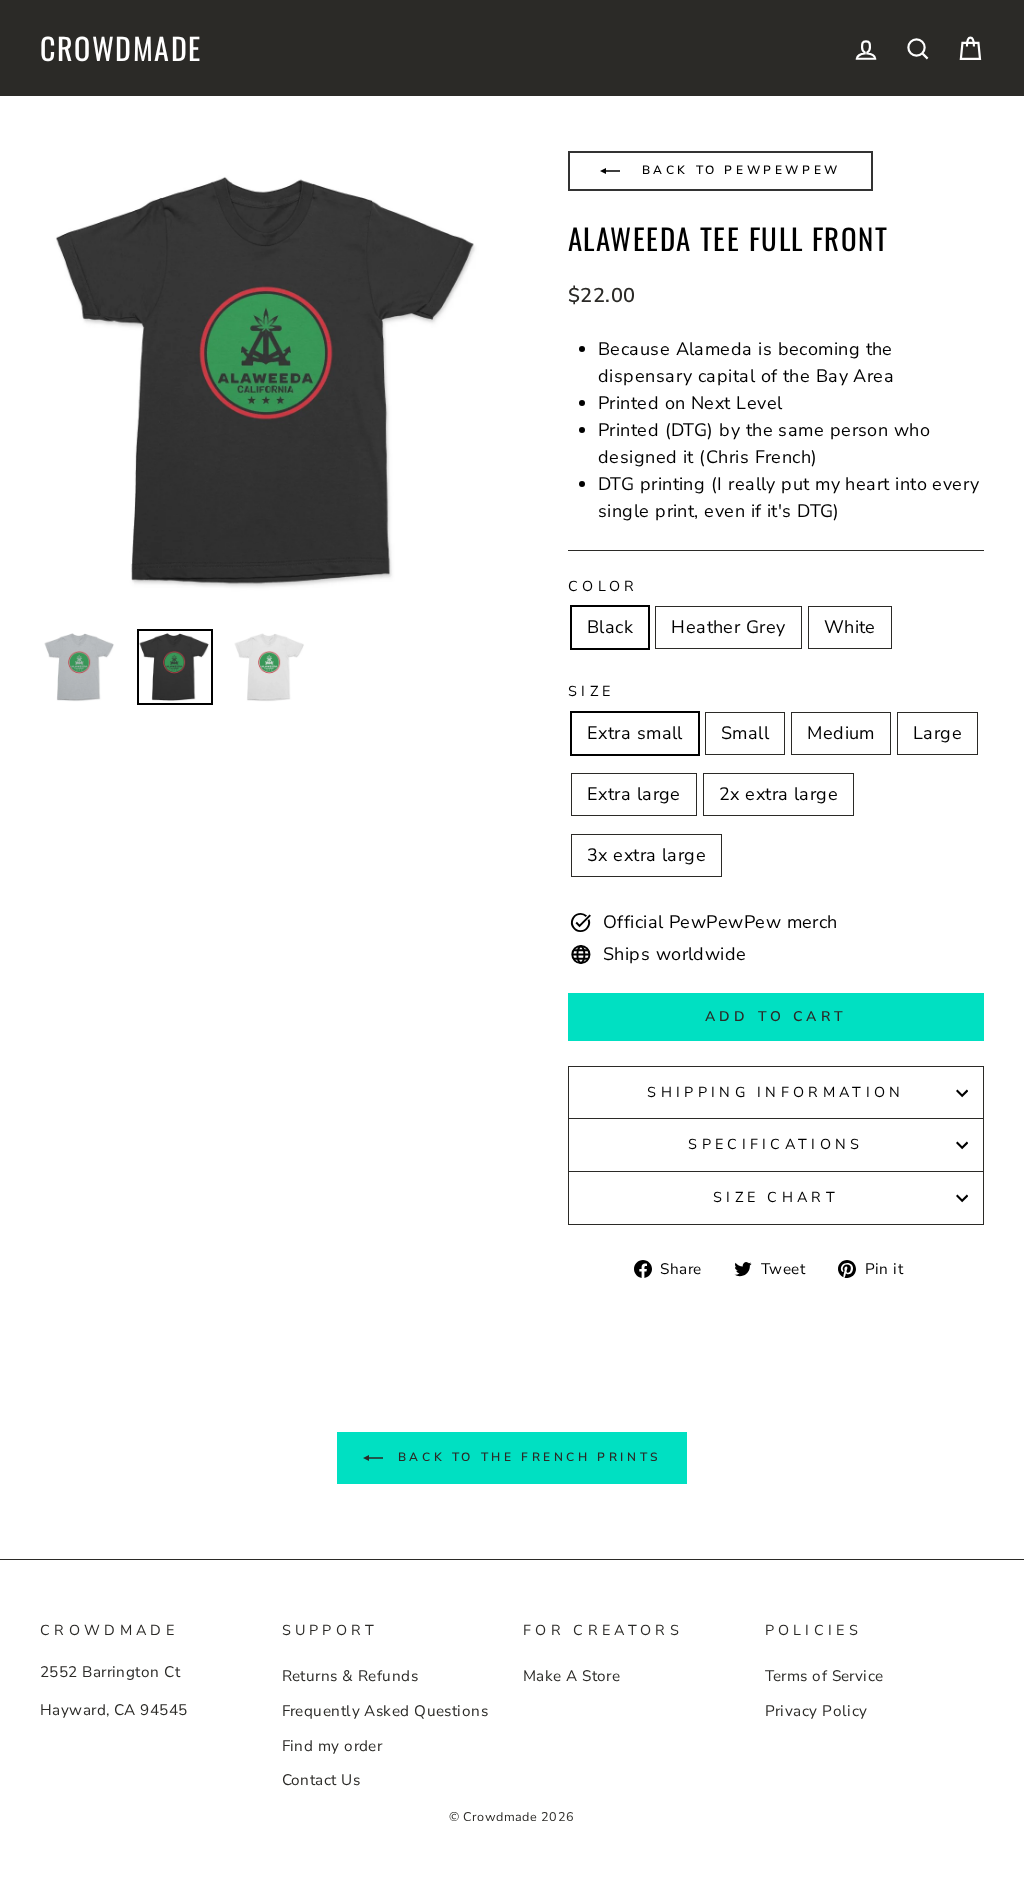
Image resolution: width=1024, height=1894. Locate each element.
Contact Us (321, 1780)
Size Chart (776, 1197)
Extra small (635, 733)
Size (591, 691)
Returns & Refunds (350, 1676)
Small (745, 733)
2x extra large (778, 794)
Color (603, 586)
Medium (841, 733)
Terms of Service (824, 1676)
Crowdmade (121, 48)
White (850, 627)
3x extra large (646, 855)
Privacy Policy (816, 1711)
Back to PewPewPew (738, 170)
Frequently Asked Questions (385, 1711)
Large (937, 733)
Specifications (775, 1144)
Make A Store (571, 1676)
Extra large (634, 794)
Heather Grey (728, 627)
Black (610, 627)
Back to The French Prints (526, 1457)
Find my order (332, 1746)
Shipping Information (775, 1092)
